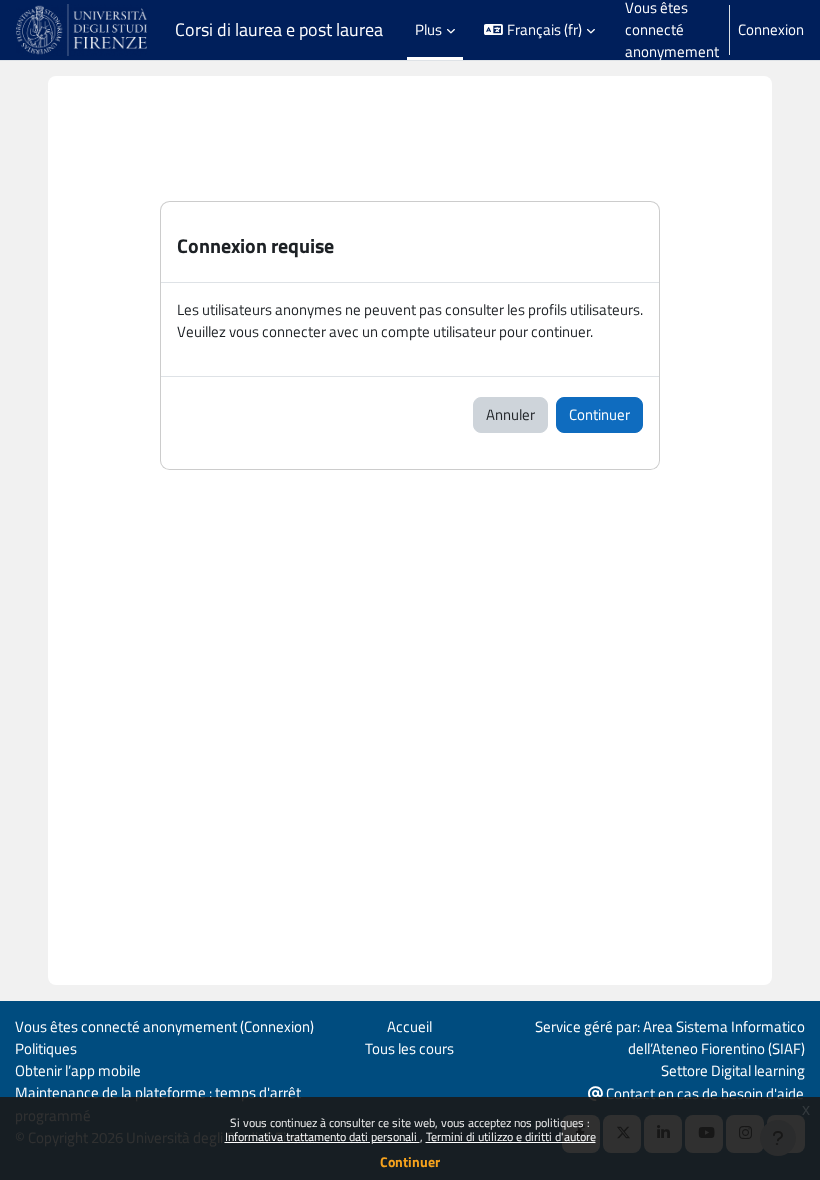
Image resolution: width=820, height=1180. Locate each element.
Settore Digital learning (733, 1070)
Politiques (46, 1048)
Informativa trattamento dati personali (322, 1136)
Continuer (410, 1161)
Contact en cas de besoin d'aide (703, 1093)
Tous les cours (409, 1048)
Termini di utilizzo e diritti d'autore (511, 1136)
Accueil (409, 1026)
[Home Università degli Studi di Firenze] (83, 30)
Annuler (510, 414)
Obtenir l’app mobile (78, 1070)
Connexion (771, 30)
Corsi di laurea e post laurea (279, 30)
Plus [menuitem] (428, 29)
